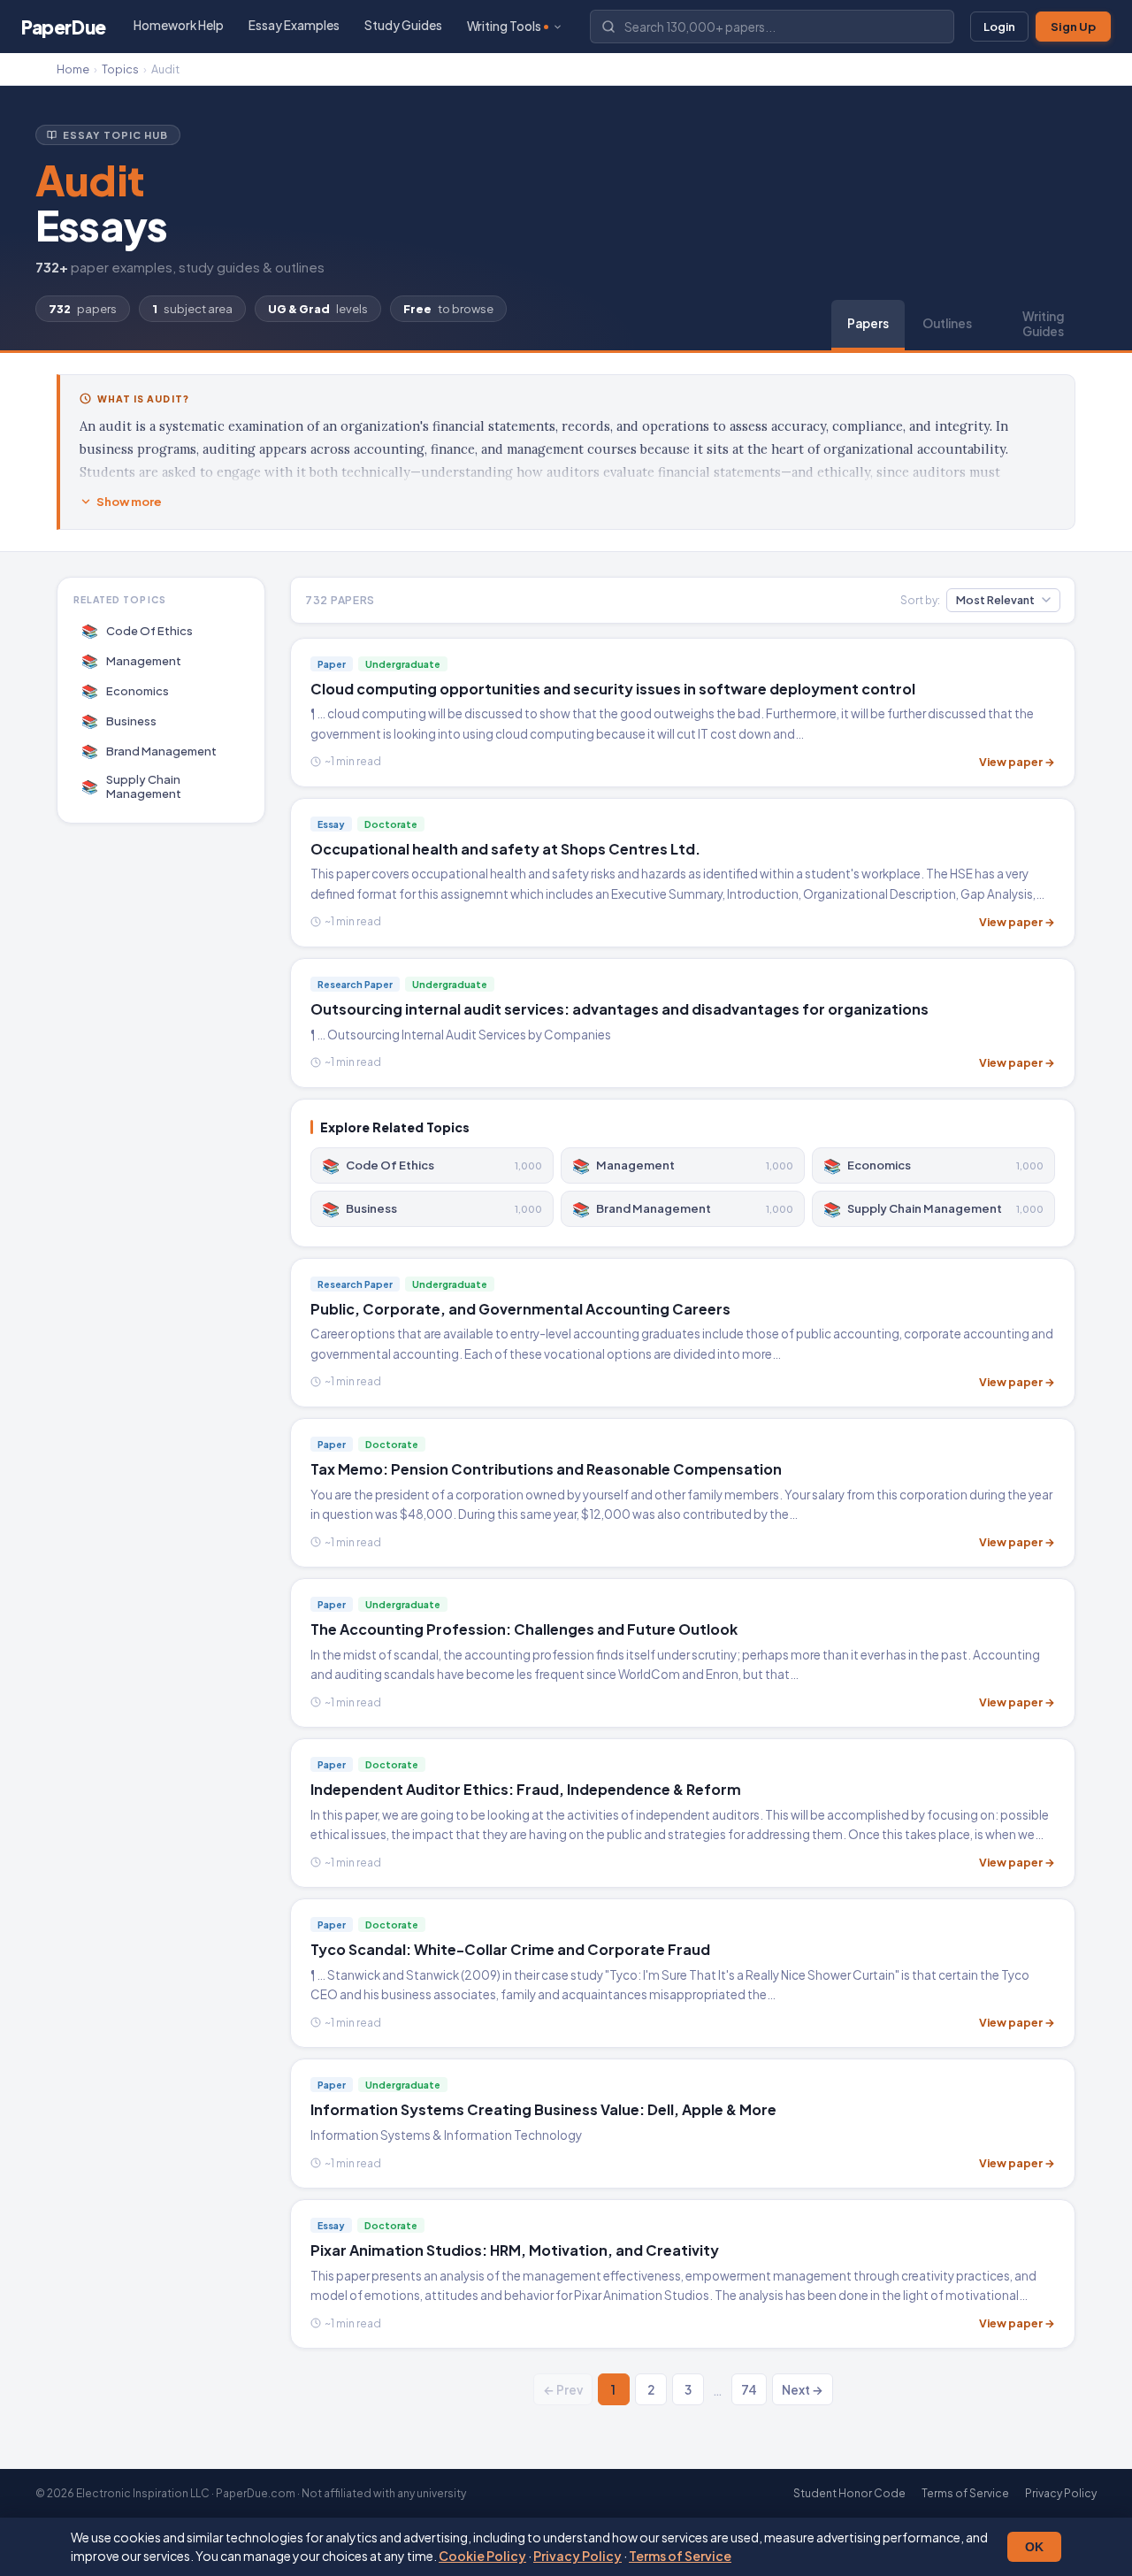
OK (1034, 2547)
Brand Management (149, 751)
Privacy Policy (577, 2556)
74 (749, 2390)
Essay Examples (294, 25)
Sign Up (1073, 27)
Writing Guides (1043, 324)
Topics (120, 69)
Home (73, 69)
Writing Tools (504, 26)
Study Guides (403, 25)
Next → (803, 2390)
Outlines (947, 323)
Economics (126, 690)
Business (119, 721)
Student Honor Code (849, 2493)
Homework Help (179, 25)
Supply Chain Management (132, 786)
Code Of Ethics (138, 630)
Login (999, 27)
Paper (64, 27)
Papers (868, 323)
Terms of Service (680, 2556)
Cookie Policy (482, 2556)
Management (132, 660)
